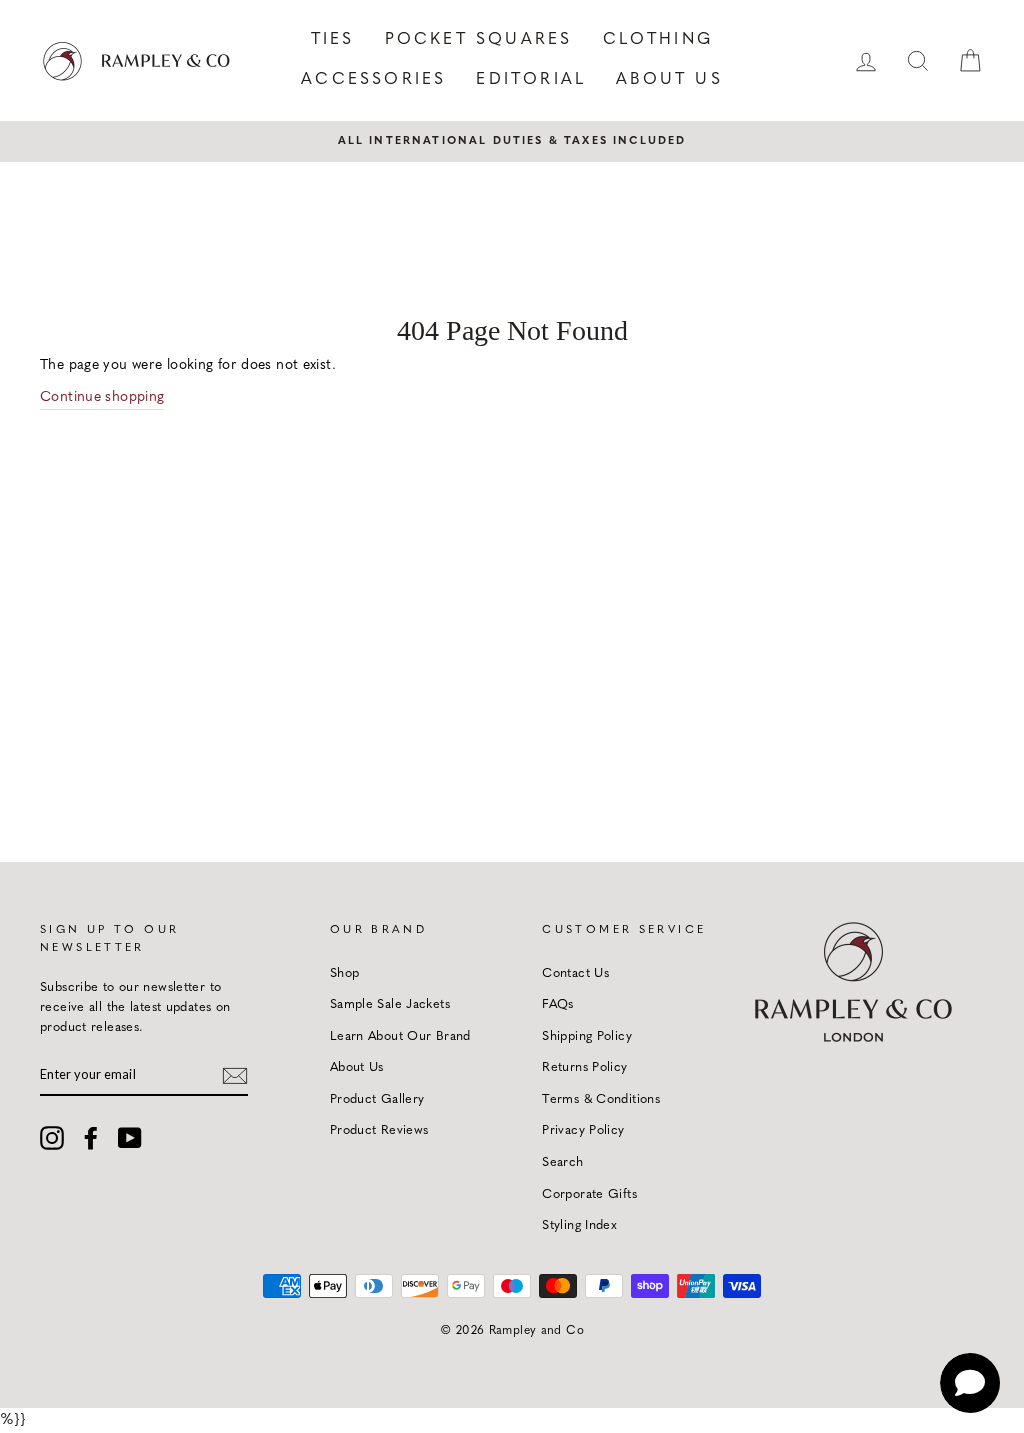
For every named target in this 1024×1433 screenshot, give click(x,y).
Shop (345, 973)
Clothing (658, 40)
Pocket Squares (479, 40)
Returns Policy (584, 1067)
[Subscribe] (235, 1075)
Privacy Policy (583, 1130)
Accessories (373, 80)
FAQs (558, 1004)
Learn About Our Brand (400, 1036)
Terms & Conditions (601, 1099)
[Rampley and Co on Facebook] (91, 1138)
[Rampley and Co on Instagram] (52, 1138)
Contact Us (575, 973)
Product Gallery (377, 1099)
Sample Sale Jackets (390, 1004)
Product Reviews (379, 1130)
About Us (669, 80)
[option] (512, 141)
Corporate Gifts (589, 1194)
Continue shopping (102, 397)
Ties (333, 40)
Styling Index (579, 1225)
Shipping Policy (587, 1036)
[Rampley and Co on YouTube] (130, 1138)
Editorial (531, 80)
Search (562, 1162)
